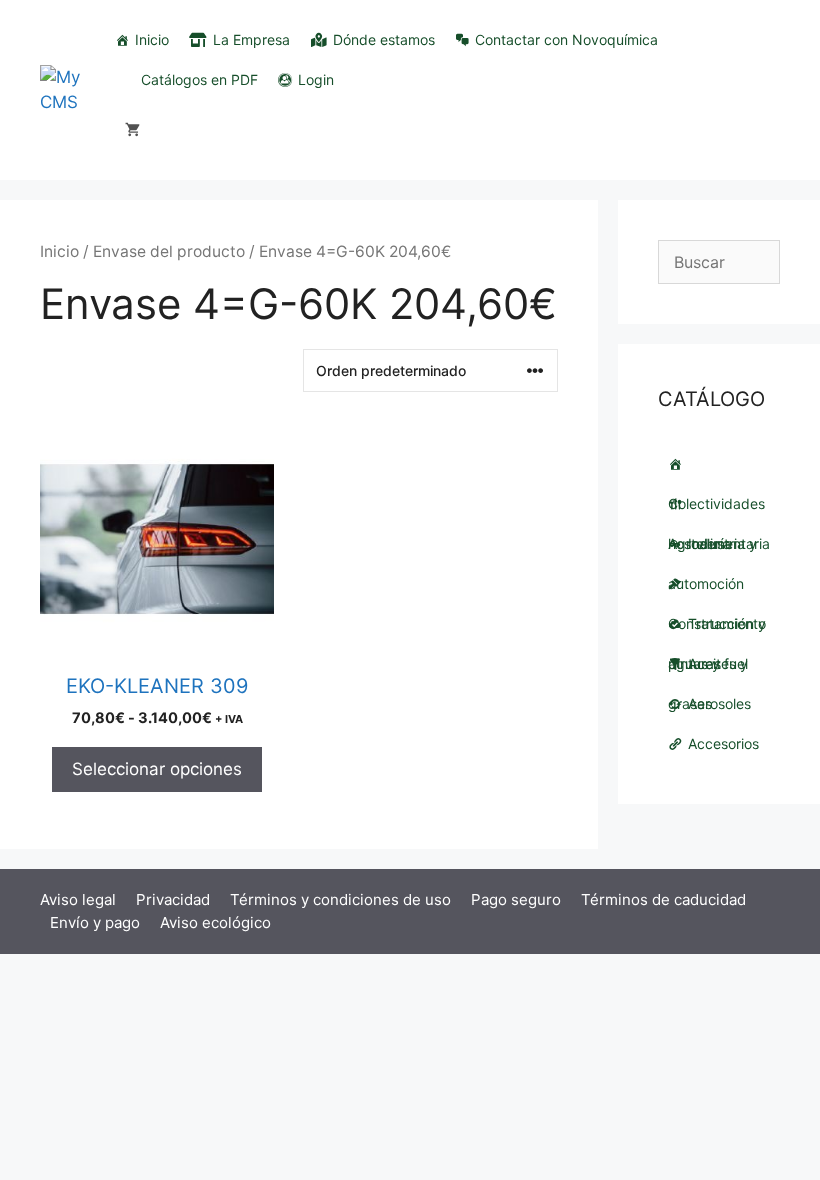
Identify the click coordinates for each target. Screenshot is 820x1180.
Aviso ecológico (215, 922)
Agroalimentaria (719, 504)
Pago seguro (516, 899)
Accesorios (723, 743)
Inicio (152, 39)
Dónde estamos (384, 39)
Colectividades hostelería (719, 464)
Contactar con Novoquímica (566, 39)
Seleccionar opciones (157, 769)
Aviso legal (78, 899)
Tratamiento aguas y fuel (717, 629)
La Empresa (251, 39)
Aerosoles (719, 703)
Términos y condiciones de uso (340, 899)
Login (316, 79)
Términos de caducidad (663, 899)
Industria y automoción (712, 549)
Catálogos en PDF (199, 79)
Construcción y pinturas (719, 584)
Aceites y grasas (708, 669)
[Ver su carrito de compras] (132, 130)
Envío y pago (95, 922)
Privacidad (173, 899)
